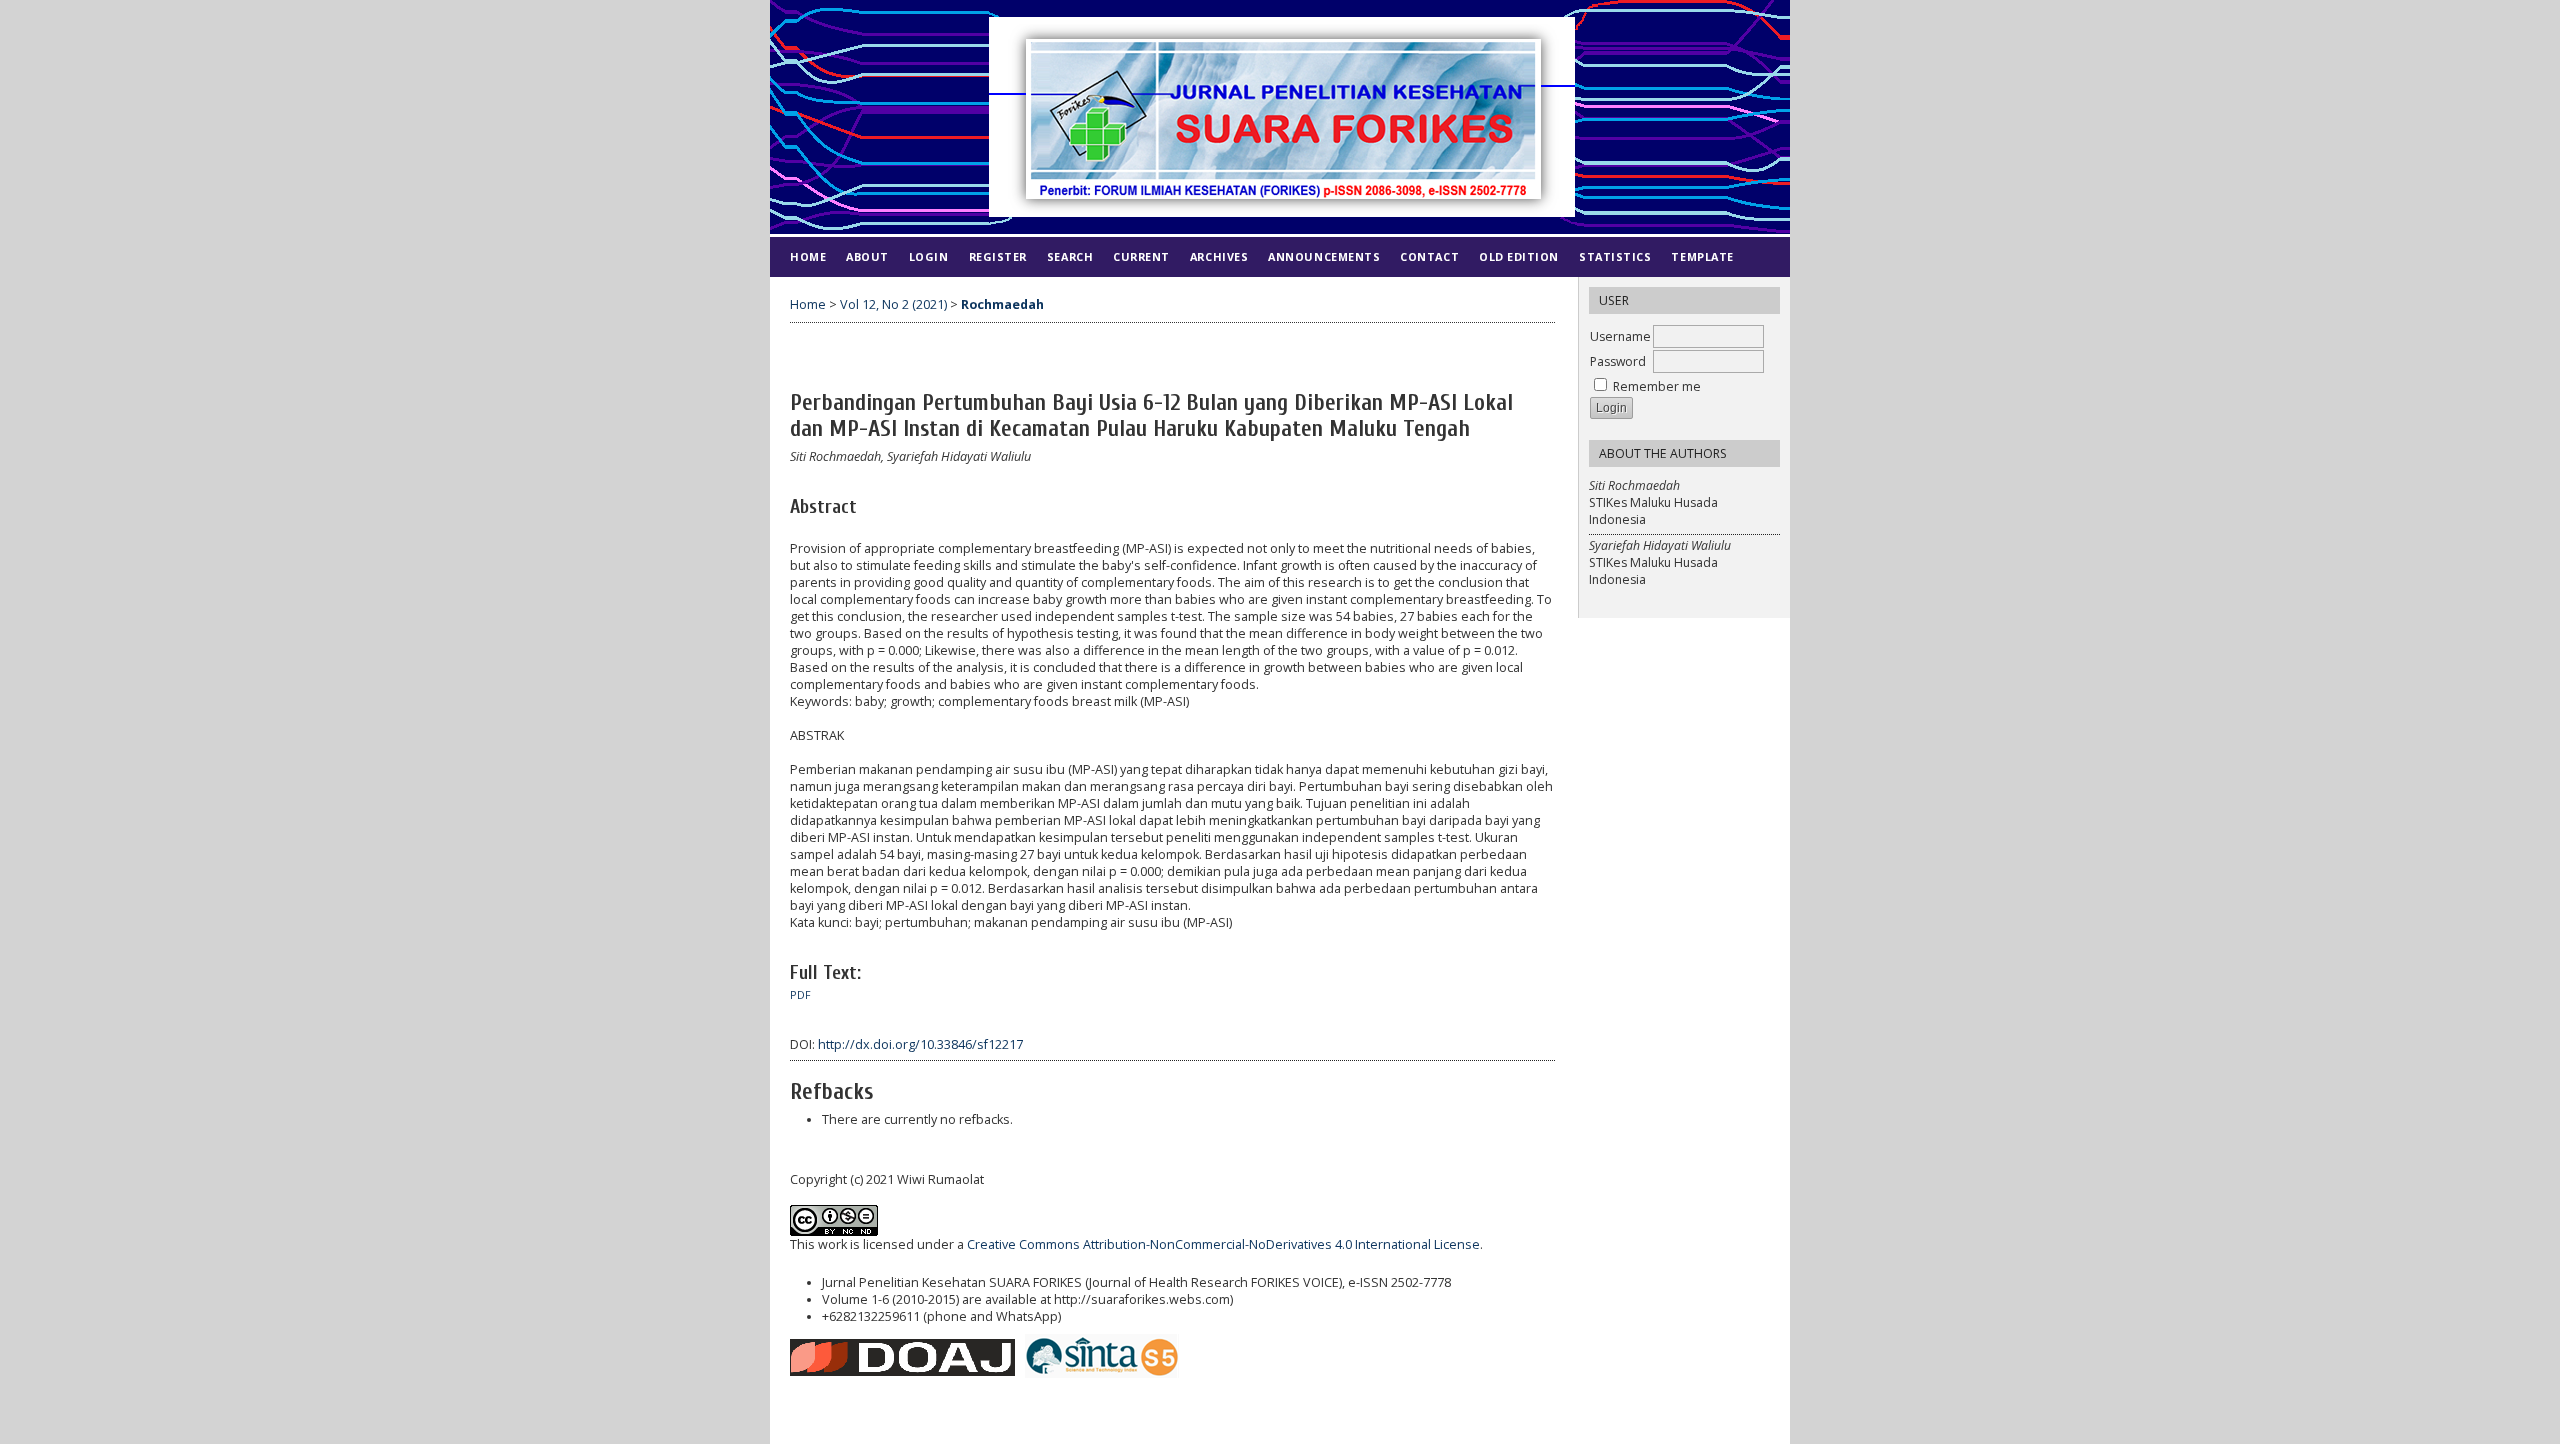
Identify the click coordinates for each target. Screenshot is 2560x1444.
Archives (1219, 256)
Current (1141, 256)
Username (1620, 336)
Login (929, 256)
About (867, 256)
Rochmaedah (1002, 304)
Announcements (1324, 256)
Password (1618, 361)
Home (808, 256)
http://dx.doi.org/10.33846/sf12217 (920, 1044)
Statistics (1615, 256)
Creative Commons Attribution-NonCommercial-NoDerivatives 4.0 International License (1223, 1244)
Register (998, 256)
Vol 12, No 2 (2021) (893, 304)
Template (1702, 256)
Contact (1429, 256)
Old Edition (1519, 256)
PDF (800, 995)
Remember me (1657, 386)
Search (1070, 256)
